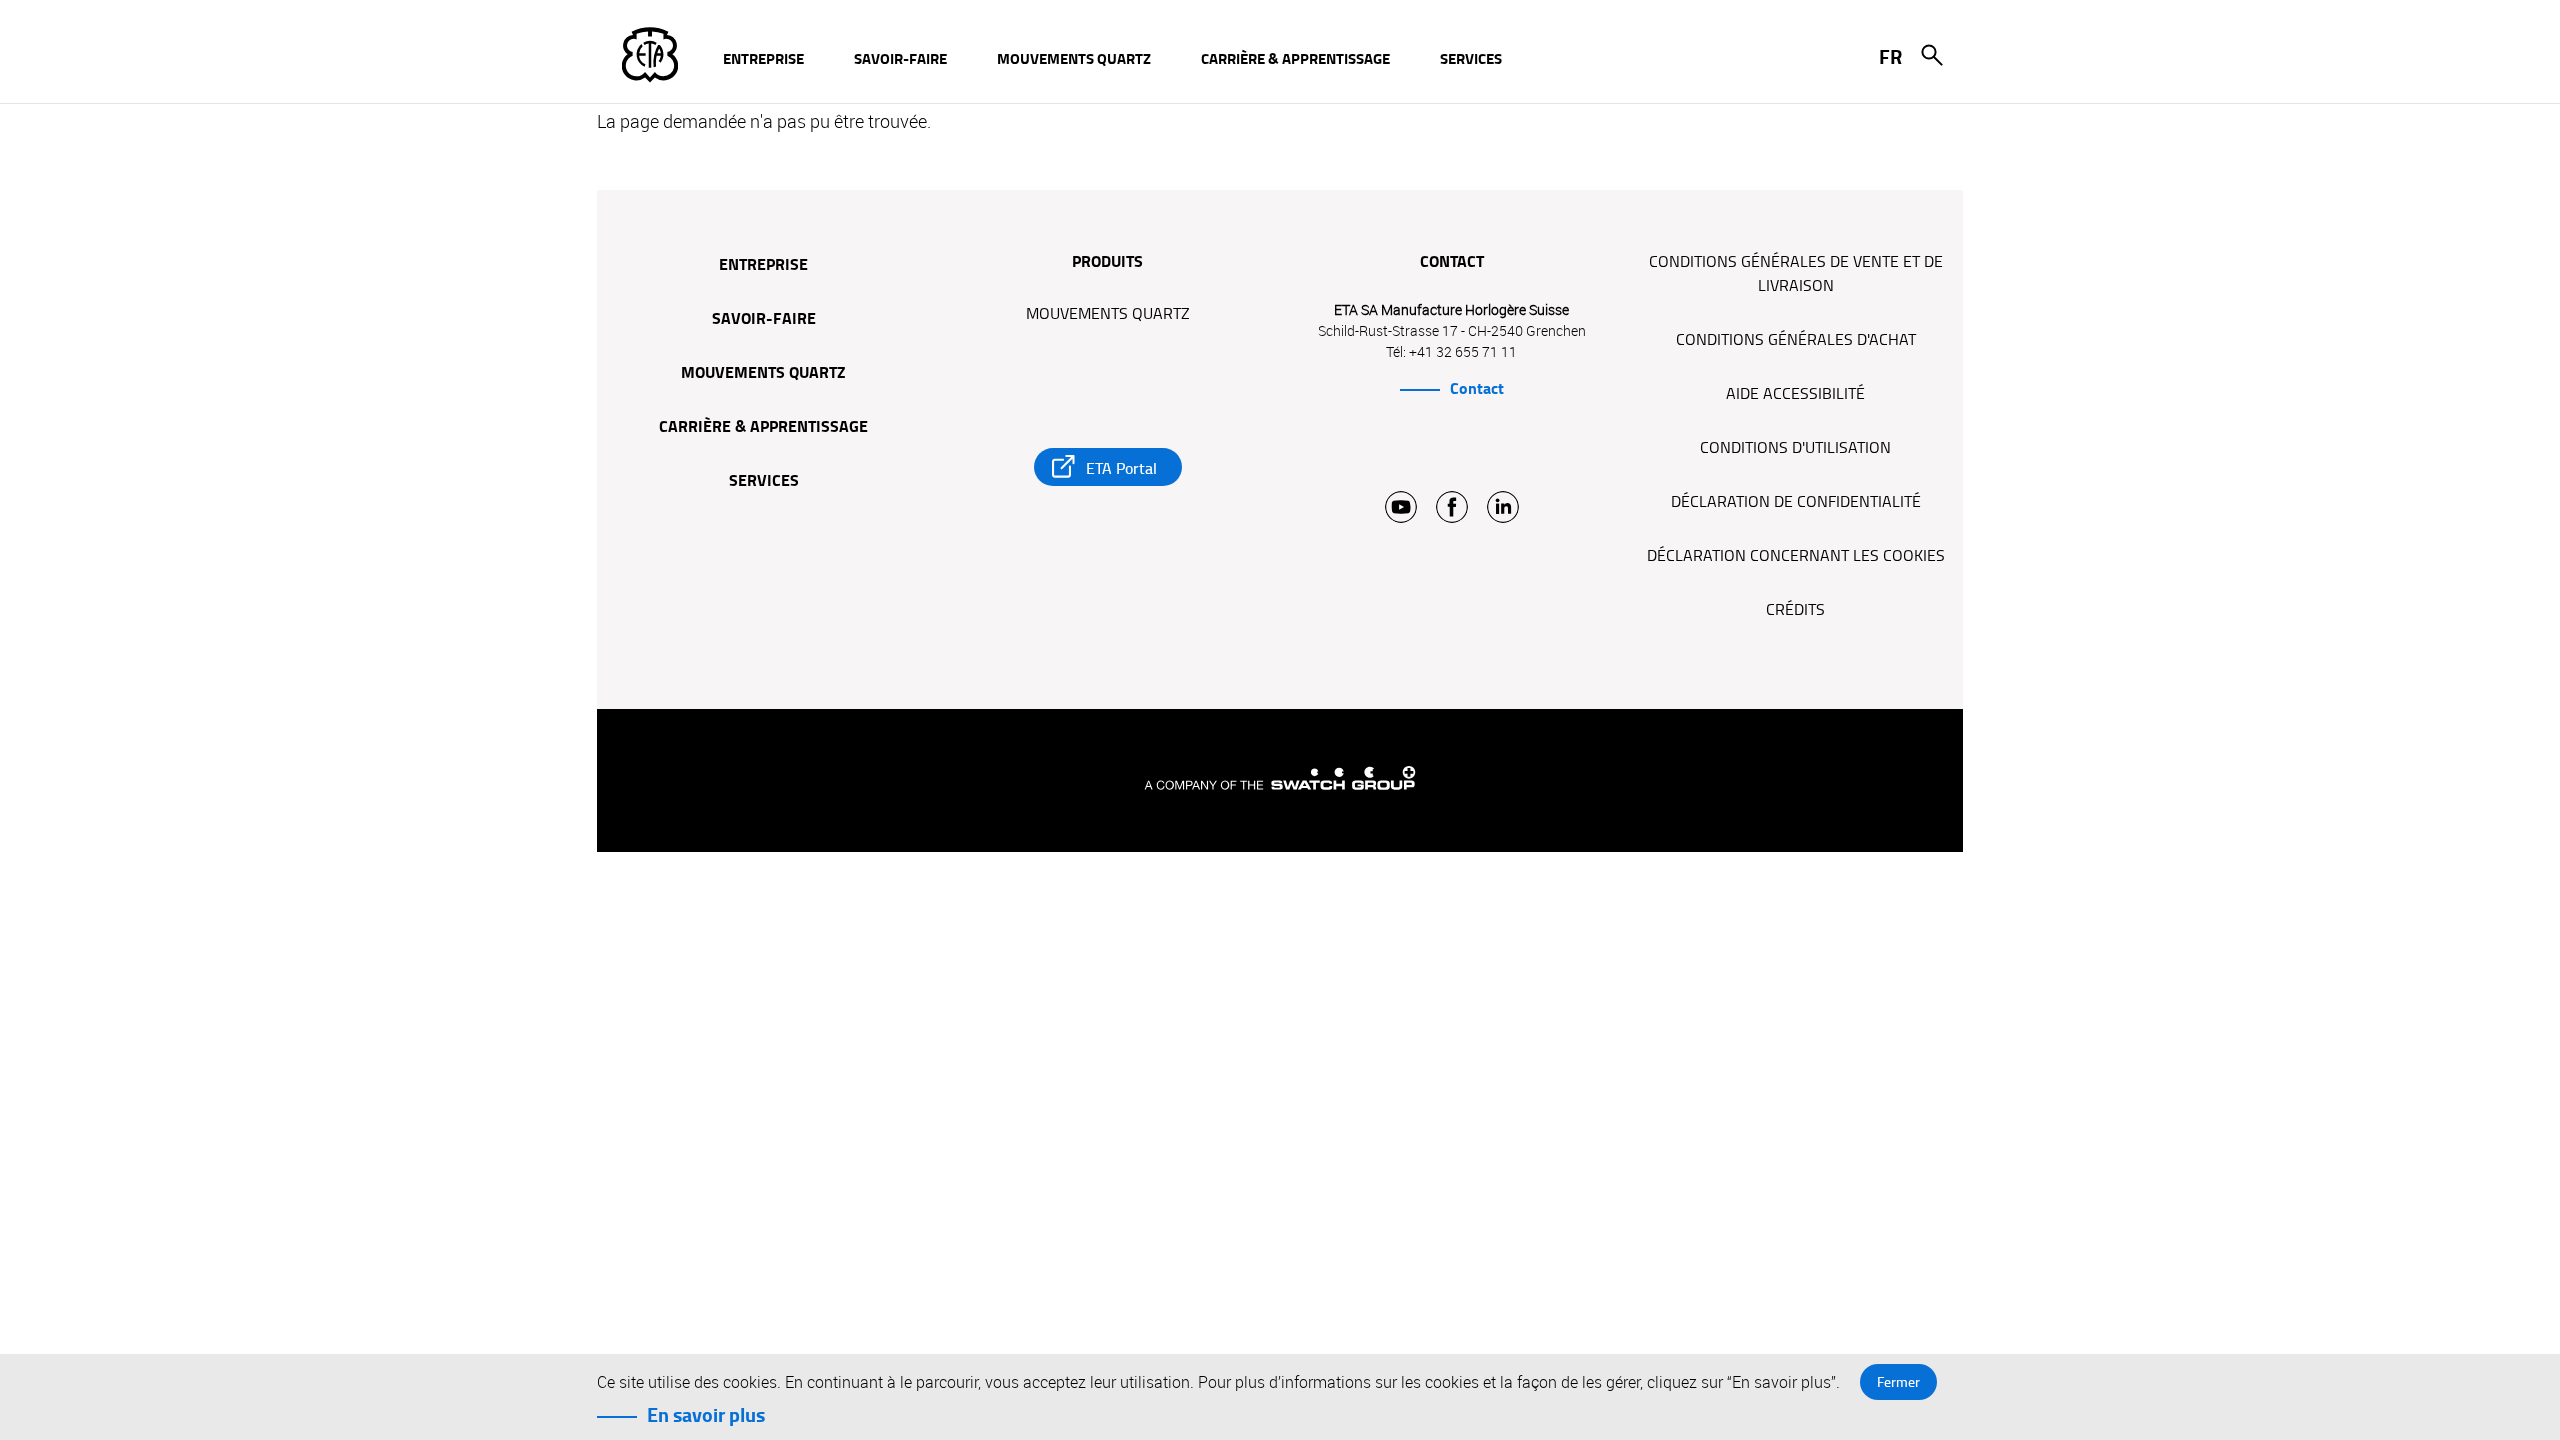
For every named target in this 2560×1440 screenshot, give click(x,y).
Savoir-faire (764, 320)
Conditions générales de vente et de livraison (1796, 274)
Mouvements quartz (763, 374)
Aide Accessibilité (1795, 394)
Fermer (1898, 1382)
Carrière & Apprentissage (763, 428)
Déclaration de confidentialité (1796, 502)
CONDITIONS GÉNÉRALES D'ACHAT (1796, 340)
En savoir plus (706, 1415)
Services (764, 482)
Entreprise (763, 266)
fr (1890, 57)
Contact (1477, 389)
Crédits (1795, 610)
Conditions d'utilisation (1795, 448)
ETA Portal (1121, 468)
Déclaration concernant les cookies (1796, 556)
